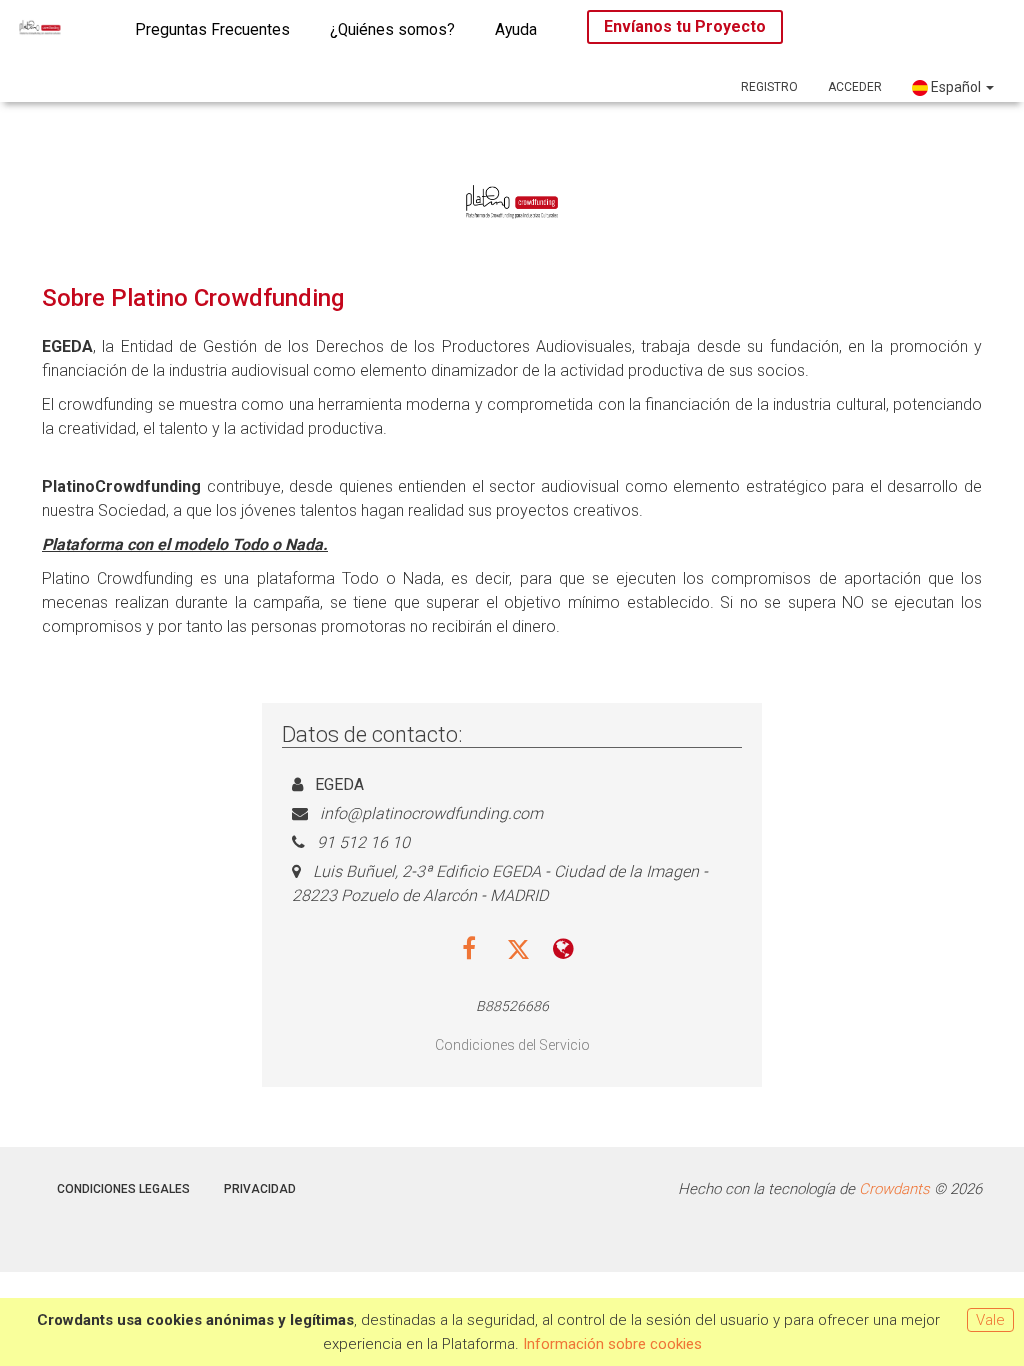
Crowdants (894, 1189)
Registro (769, 87)
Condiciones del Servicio (512, 1045)
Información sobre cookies (612, 1344)
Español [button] (956, 87)
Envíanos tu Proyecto (685, 26)
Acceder (855, 87)
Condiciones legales (123, 1189)
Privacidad (260, 1189)
